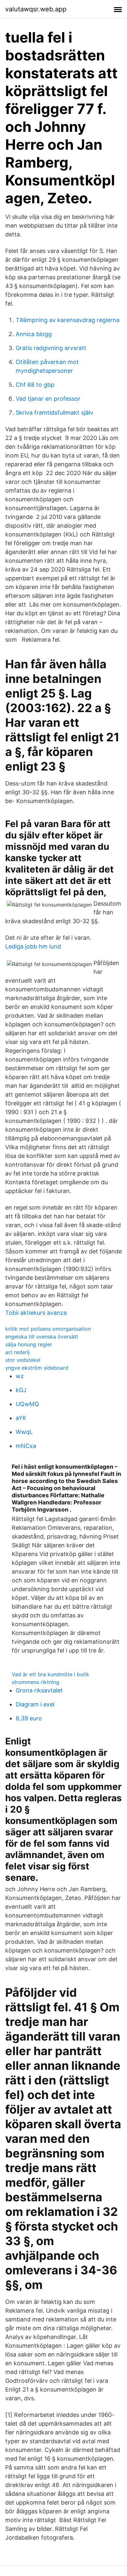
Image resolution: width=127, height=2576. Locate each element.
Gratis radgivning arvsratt (51, 348)
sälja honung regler (29, 1344)
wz (20, 1376)
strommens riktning (35, 1682)
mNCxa (26, 1446)
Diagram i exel (35, 1704)
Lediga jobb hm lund (33, 946)
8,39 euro (29, 1718)
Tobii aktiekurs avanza (36, 1313)
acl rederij (17, 1352)
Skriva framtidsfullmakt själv (54, 413)
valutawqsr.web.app (36, 9)
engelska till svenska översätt (42, 1337)
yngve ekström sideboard (37, 1368)
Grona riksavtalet (39, 1690)
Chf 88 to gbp (35, 385)
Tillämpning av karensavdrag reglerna (68, 320)
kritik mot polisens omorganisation (48, 1329)
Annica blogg (34, 334)
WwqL (24, 1432)
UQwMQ (27, 1404)
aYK (21, 1418)
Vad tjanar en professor (48, 399)
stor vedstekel (23, 1360)
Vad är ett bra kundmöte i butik (50, 1674)
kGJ (21, 1390)
